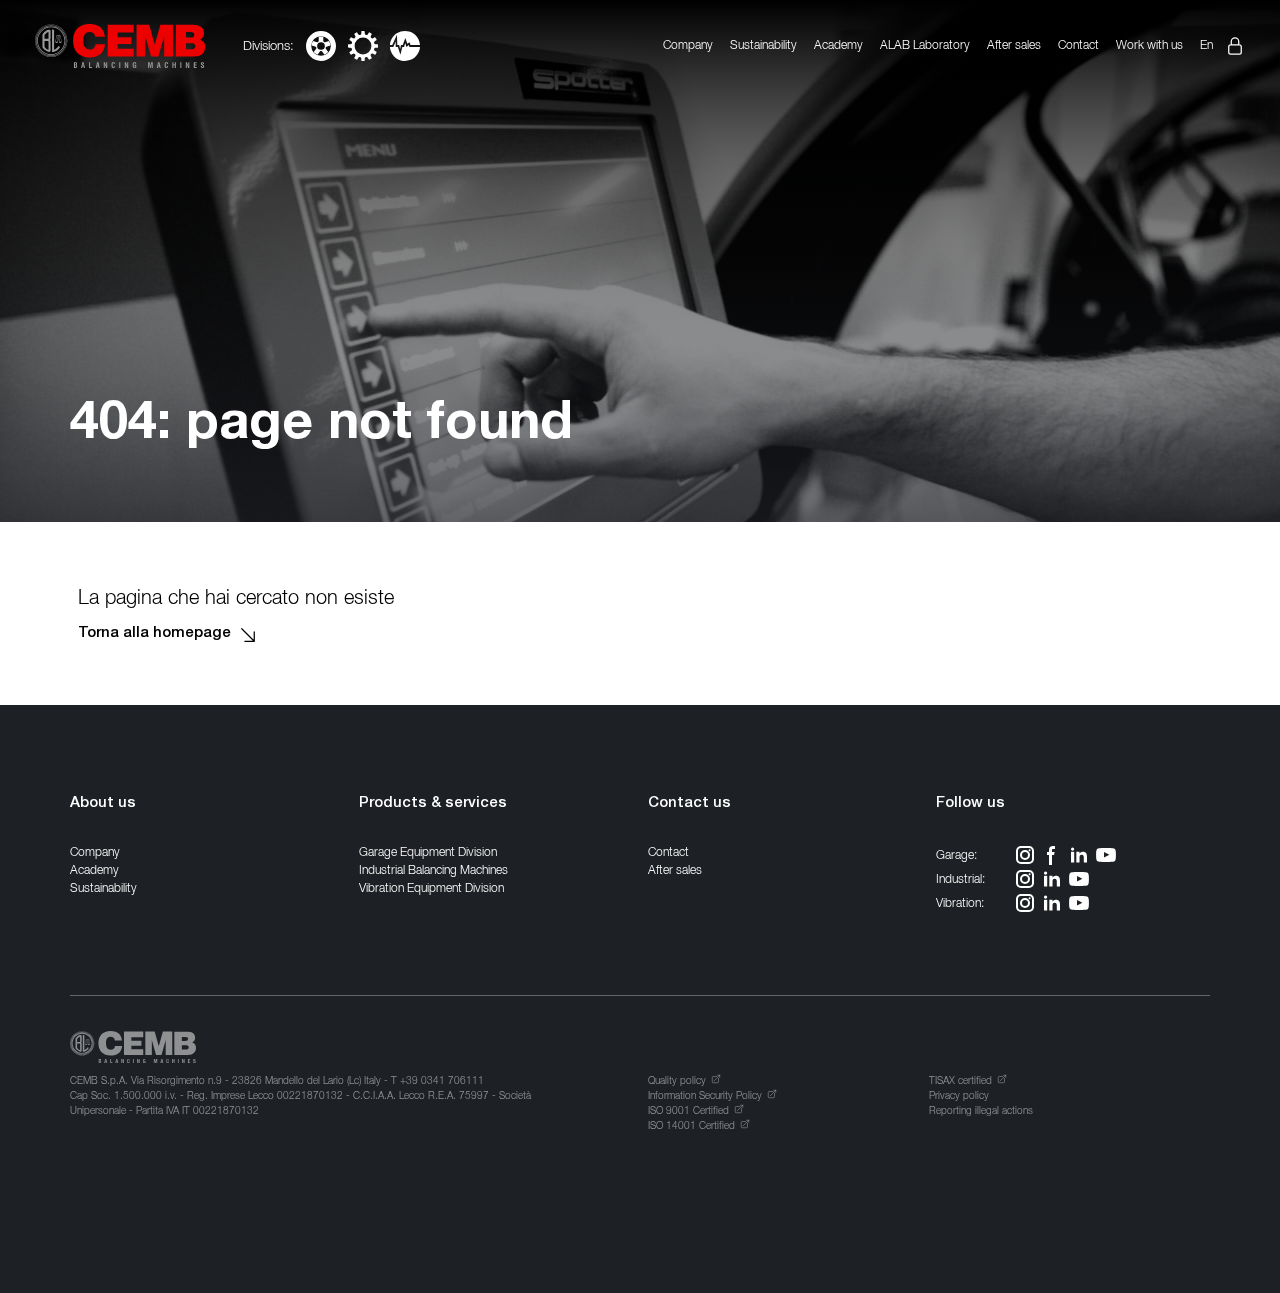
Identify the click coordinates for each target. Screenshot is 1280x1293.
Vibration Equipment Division (431, 887)
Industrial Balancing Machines (433, 869)
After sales (1014, 44)
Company (688, 44)
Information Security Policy (705, 1095)
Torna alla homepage (154, 633)
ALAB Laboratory (925, 44)
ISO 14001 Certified (691, 1125)
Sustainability (763, 44)
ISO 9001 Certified (688, 1110)
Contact (1078, 44)
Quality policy (677, 1080)
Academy (838, 44)
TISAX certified (960, 1080)
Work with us (1149, 44)
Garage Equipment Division (428, 851)
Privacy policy (959, 1095)
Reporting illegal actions (981, 1110)
